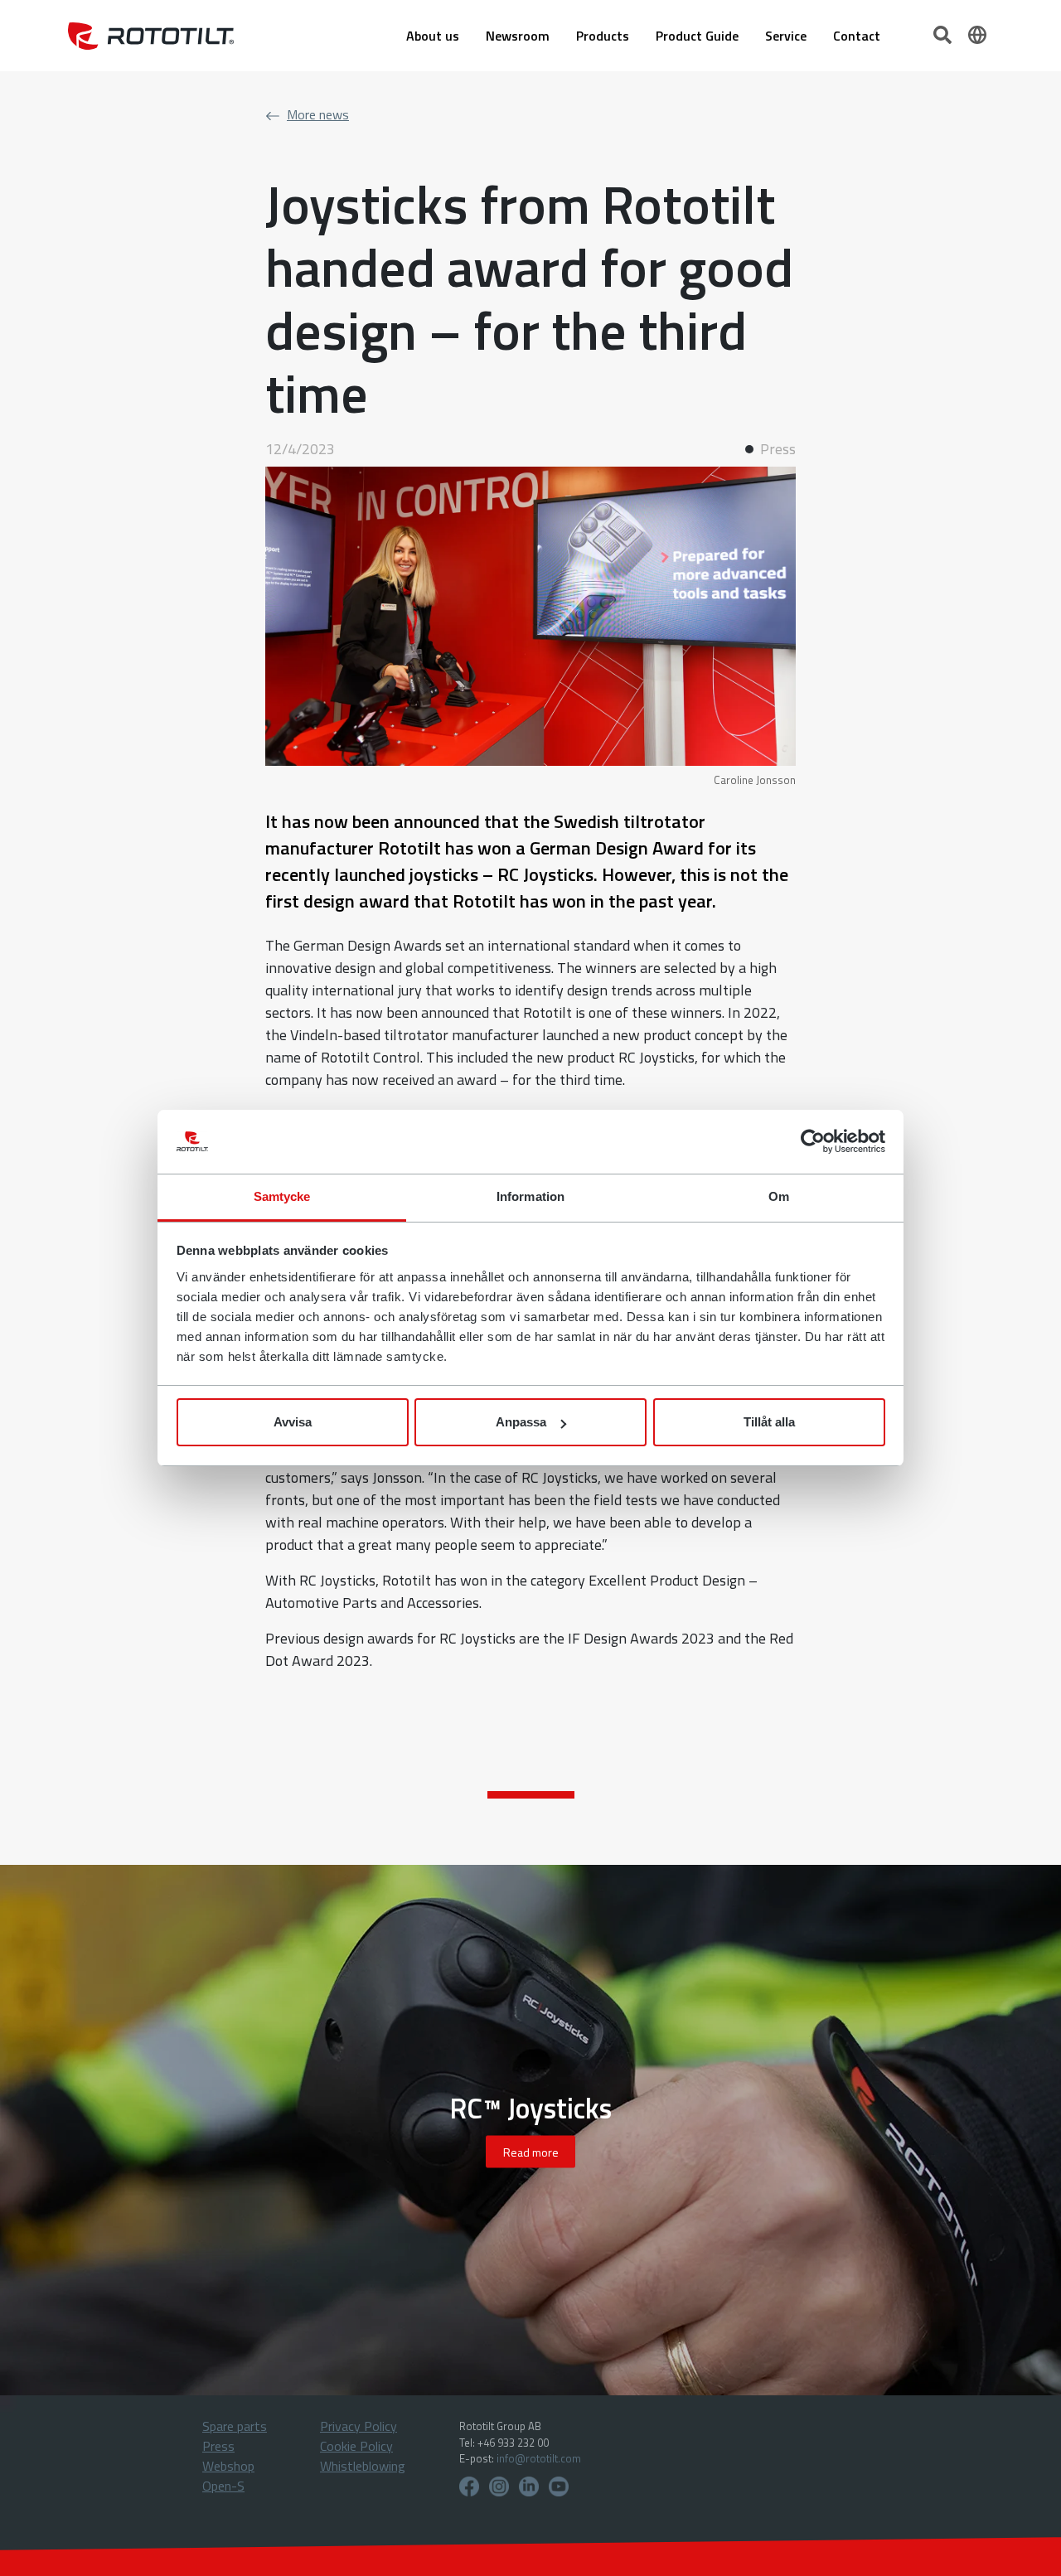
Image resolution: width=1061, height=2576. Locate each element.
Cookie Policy (356, 2446)
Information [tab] (530, 1196)
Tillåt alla (769, 1422)
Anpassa (521, 1422)
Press (218, 2446)
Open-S (223, 2486)
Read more (531, 2152)
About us (433, 36)
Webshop (228, 2466)
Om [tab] (779, 1196)
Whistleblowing (363, 2466)
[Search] (944, 33)
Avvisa (293, 1422)
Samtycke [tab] (282, 1196)
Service (786, 36)
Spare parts (235, 2426)
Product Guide (697, 36)
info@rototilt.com (539, 2458)
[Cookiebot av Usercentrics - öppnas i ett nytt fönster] (813, 1142)
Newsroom (518, 36)
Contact (857, 36)
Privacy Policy (359, 2426)
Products (603, 36)
